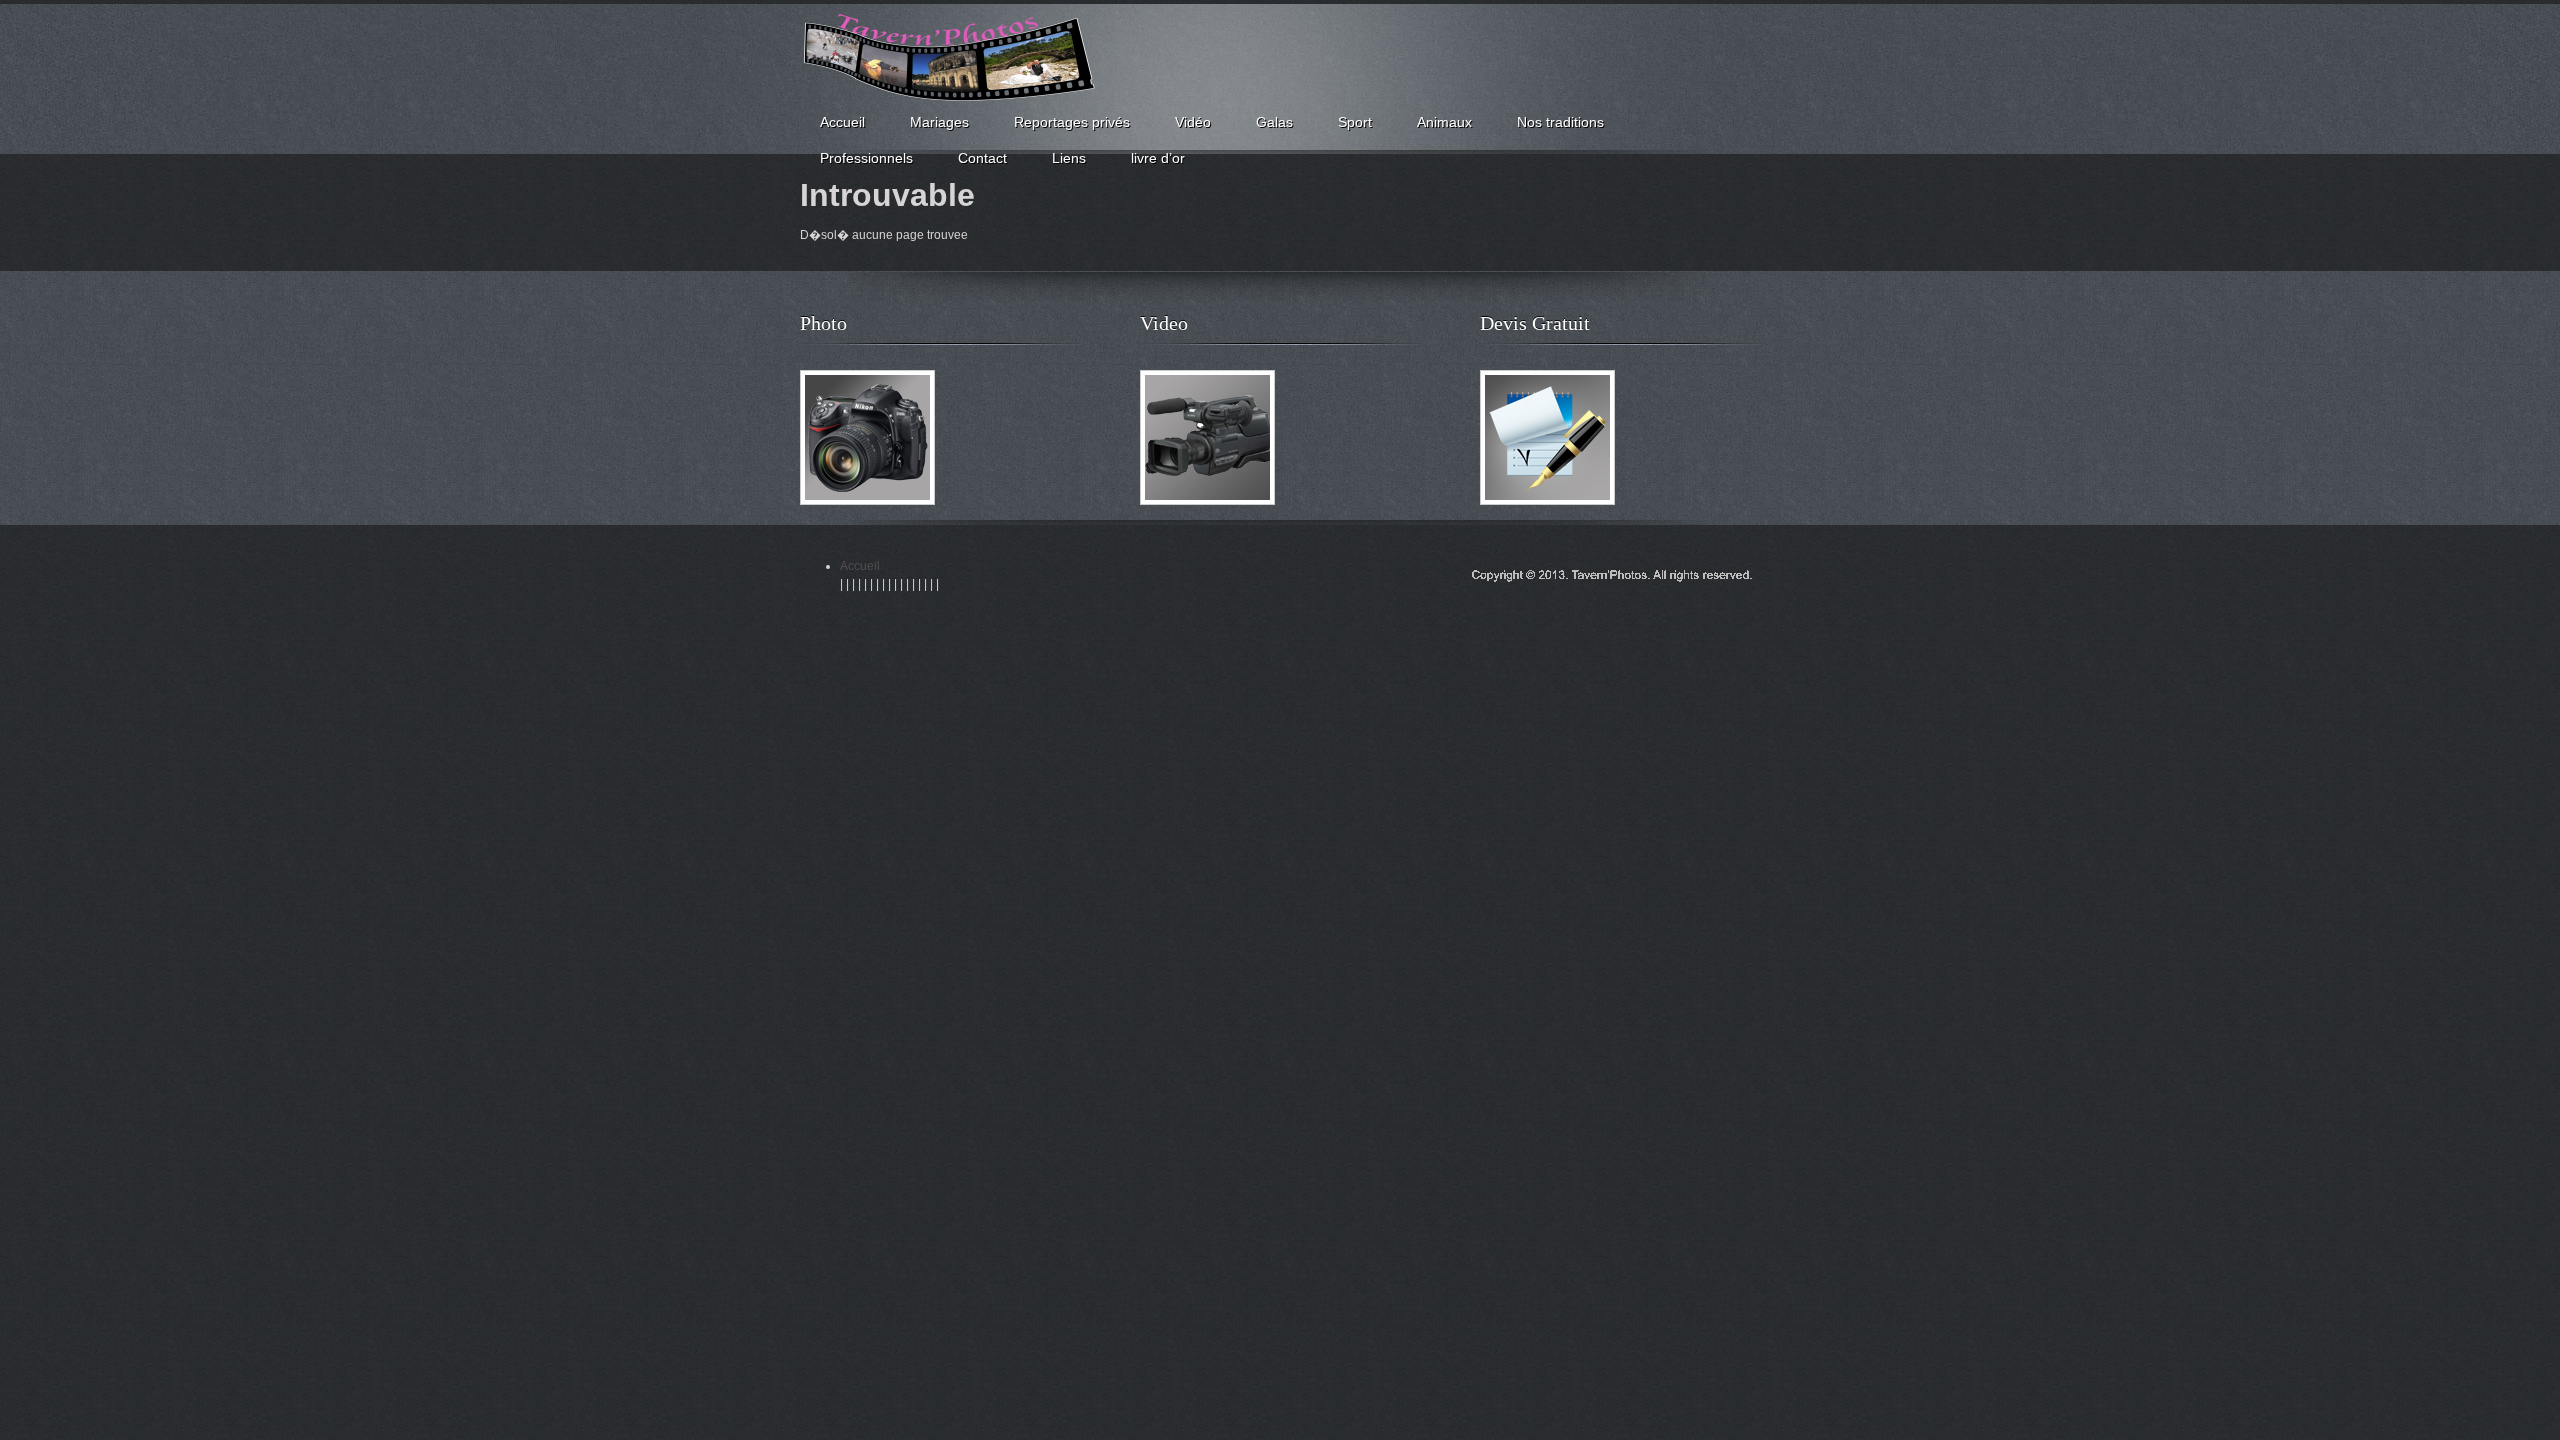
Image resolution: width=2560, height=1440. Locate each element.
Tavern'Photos (950, 59)
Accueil (860, 566)
